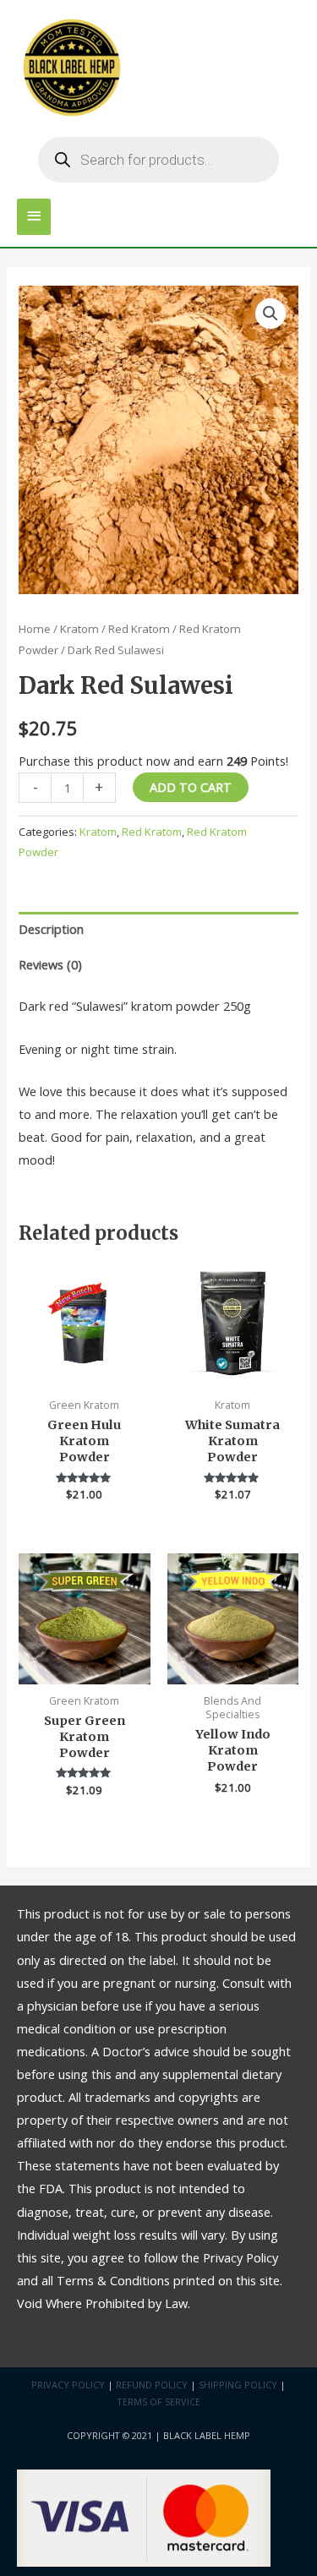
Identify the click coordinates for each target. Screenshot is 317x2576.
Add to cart (191, 787)
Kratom (79, 629)
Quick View (84, 1375)
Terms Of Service (159, 2401)
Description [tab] (51, 929)
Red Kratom (139, 629)
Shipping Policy (238, 2385)
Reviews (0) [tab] (50, 964)
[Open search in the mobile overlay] (159, 160)
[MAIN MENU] (34, 217)
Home (35, 629)
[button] (271, 314)
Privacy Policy (68, 2385)
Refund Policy (152, 2385)
